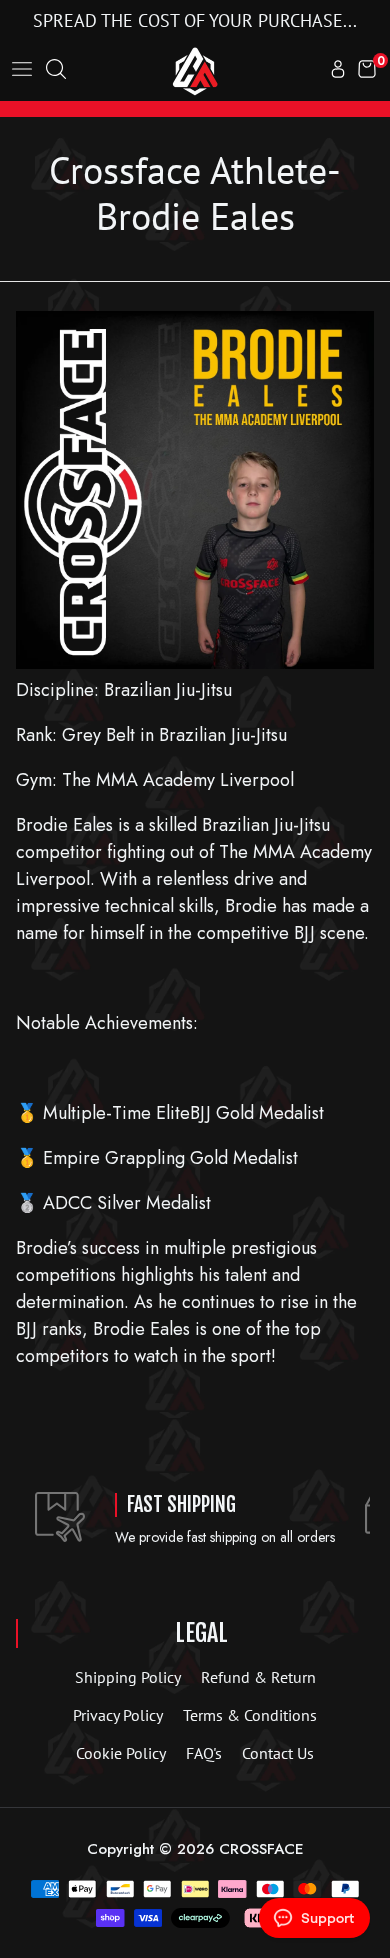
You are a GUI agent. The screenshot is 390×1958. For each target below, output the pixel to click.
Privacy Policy (118, 1715)
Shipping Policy (128, 1677)
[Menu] (22, 71)
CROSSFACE (261, 1849)
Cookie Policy (121, 1753)
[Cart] (367, 71)
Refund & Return (258, 1677)
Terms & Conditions (250, 1715)
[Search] (56, 71)
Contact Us (278, 1753)
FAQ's (204, 1753)
